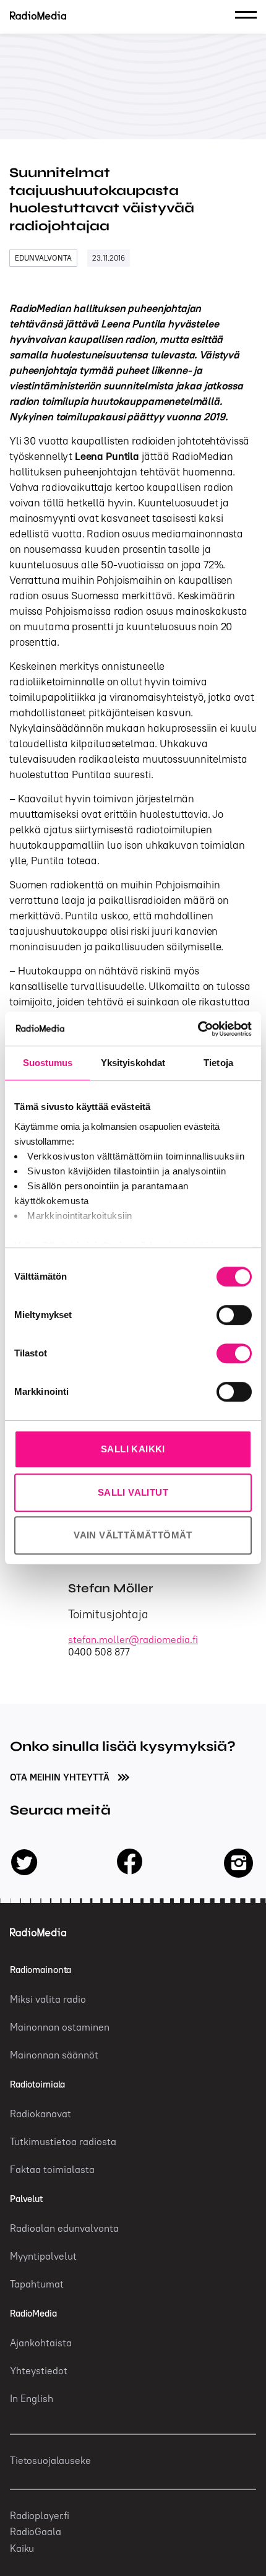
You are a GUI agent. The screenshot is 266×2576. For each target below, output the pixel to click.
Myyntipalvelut (43, 2256)
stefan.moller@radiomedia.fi (133, 1639)
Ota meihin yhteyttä (61, 1777)
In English (32, 2398)
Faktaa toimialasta (52, 2169)
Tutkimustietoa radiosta (63, 2141)
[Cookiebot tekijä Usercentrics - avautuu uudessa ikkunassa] (198, 1029)
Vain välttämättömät (133, 1535)
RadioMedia (33, 2313)
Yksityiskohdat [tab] (133, 1063)
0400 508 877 (99, 1652)
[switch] (234, 1315)
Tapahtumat (37, 2284)
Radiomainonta (41, 1970)
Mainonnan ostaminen (60, 2027)
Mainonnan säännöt (54, 2055)
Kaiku (22, 2548)
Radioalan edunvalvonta (64, 2228)
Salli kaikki (133, 1449)
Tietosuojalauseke (50, 2460)
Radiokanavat (41, 2114)
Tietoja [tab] (218, 1063)
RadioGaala (36, 2531)
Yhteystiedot (39, 2370)
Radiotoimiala (37, 2084)
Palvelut (26, 2199)
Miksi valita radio (48, 1999)
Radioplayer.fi (40, 2515)
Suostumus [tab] (48, 1063)
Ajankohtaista (41, 2343)
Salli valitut (133, 1492)
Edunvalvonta (43, 258)
